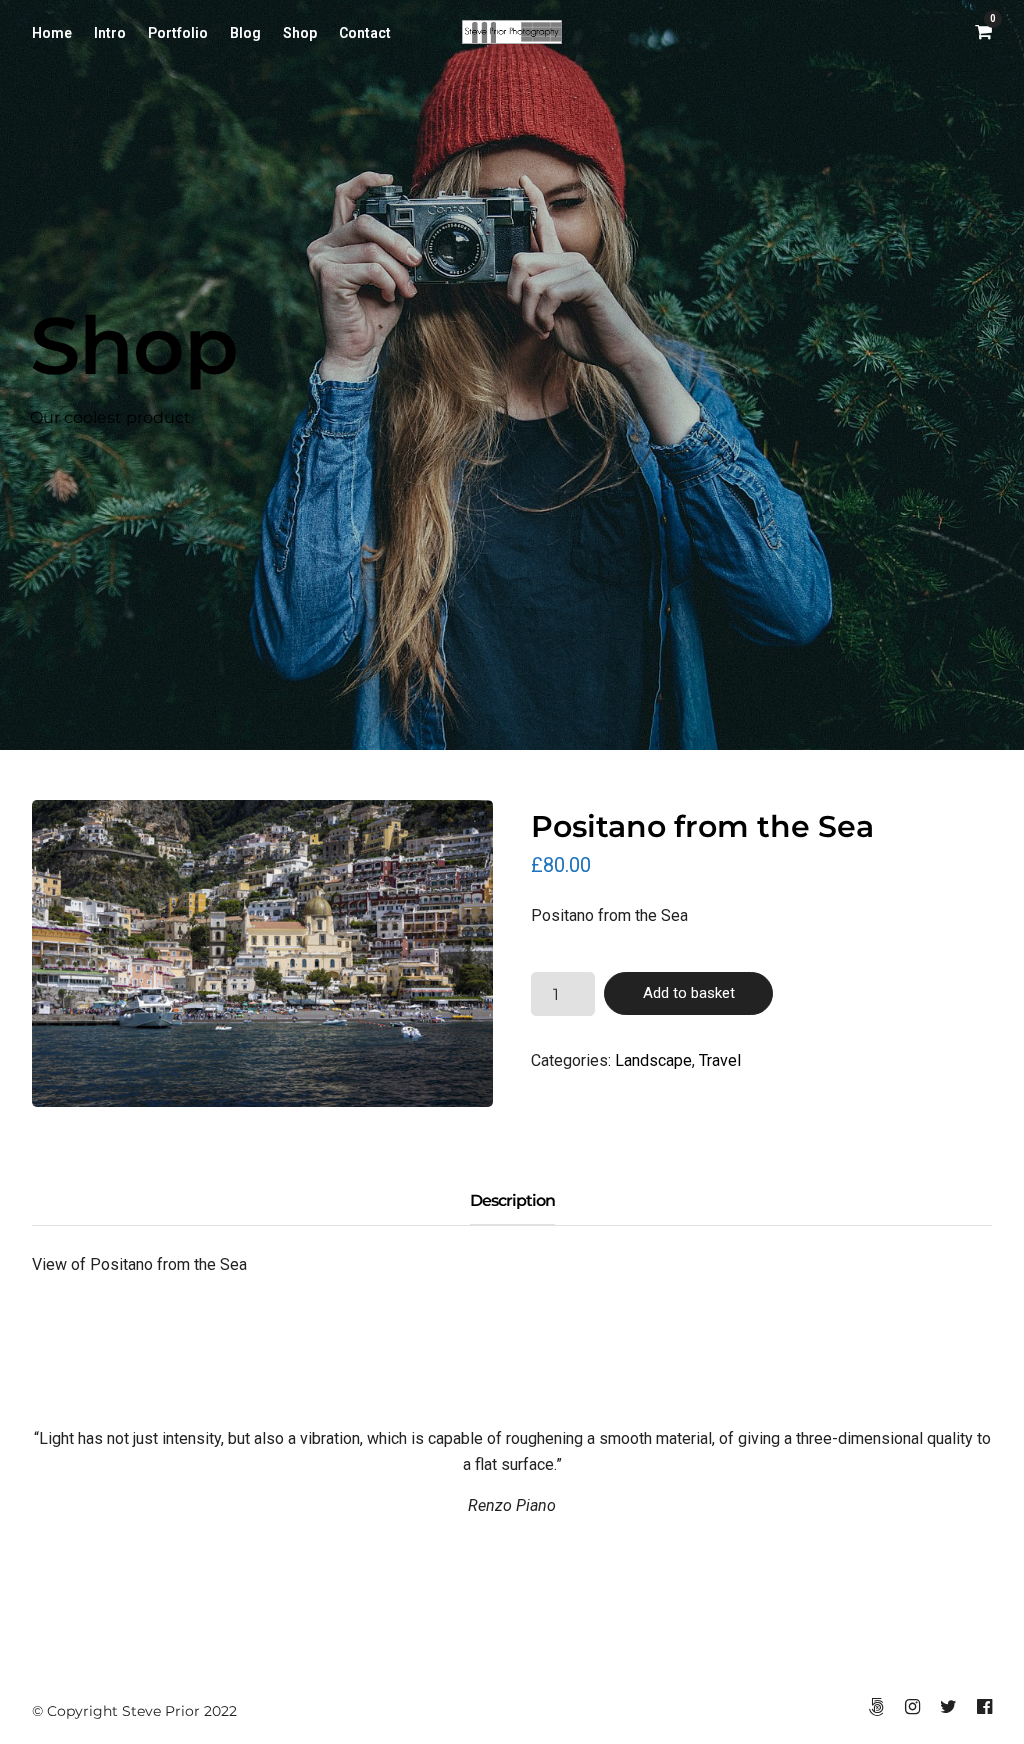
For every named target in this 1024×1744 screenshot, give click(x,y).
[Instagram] (912, 1707)
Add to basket (689, 993)
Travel (720, 1060)
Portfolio (178, 33)
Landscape (653, 1060)
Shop (300, 33)
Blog (245, 33)
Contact (365, 33)
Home (52, 33)
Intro (110, 33)
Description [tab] (512, 1200)
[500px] (876, 1707)
